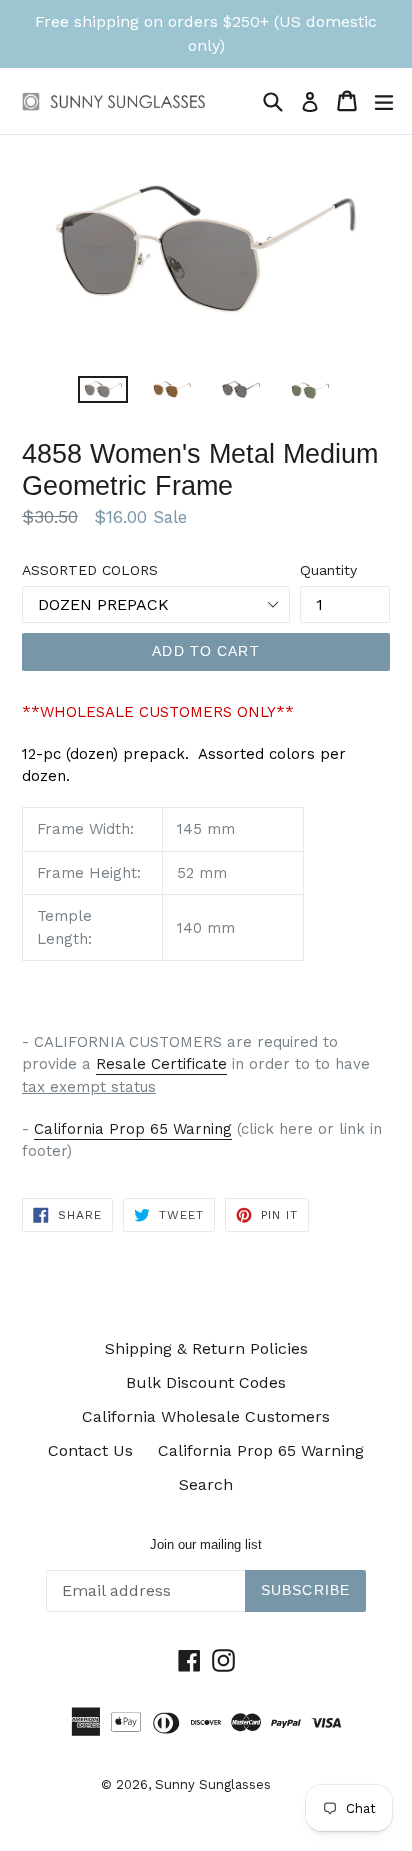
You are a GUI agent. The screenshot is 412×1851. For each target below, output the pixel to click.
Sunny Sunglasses (213, 1784)
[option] (102, 389)
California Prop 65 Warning (133, 1129)
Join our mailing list (206, 1544)
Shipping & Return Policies (206, 1348)
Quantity (328, 570)
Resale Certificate (161, 1064)
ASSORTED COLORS (90, 570)
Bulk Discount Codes (206, 1382)
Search (206, 1484)
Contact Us (90, 1450)
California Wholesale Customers (206, 1416)
